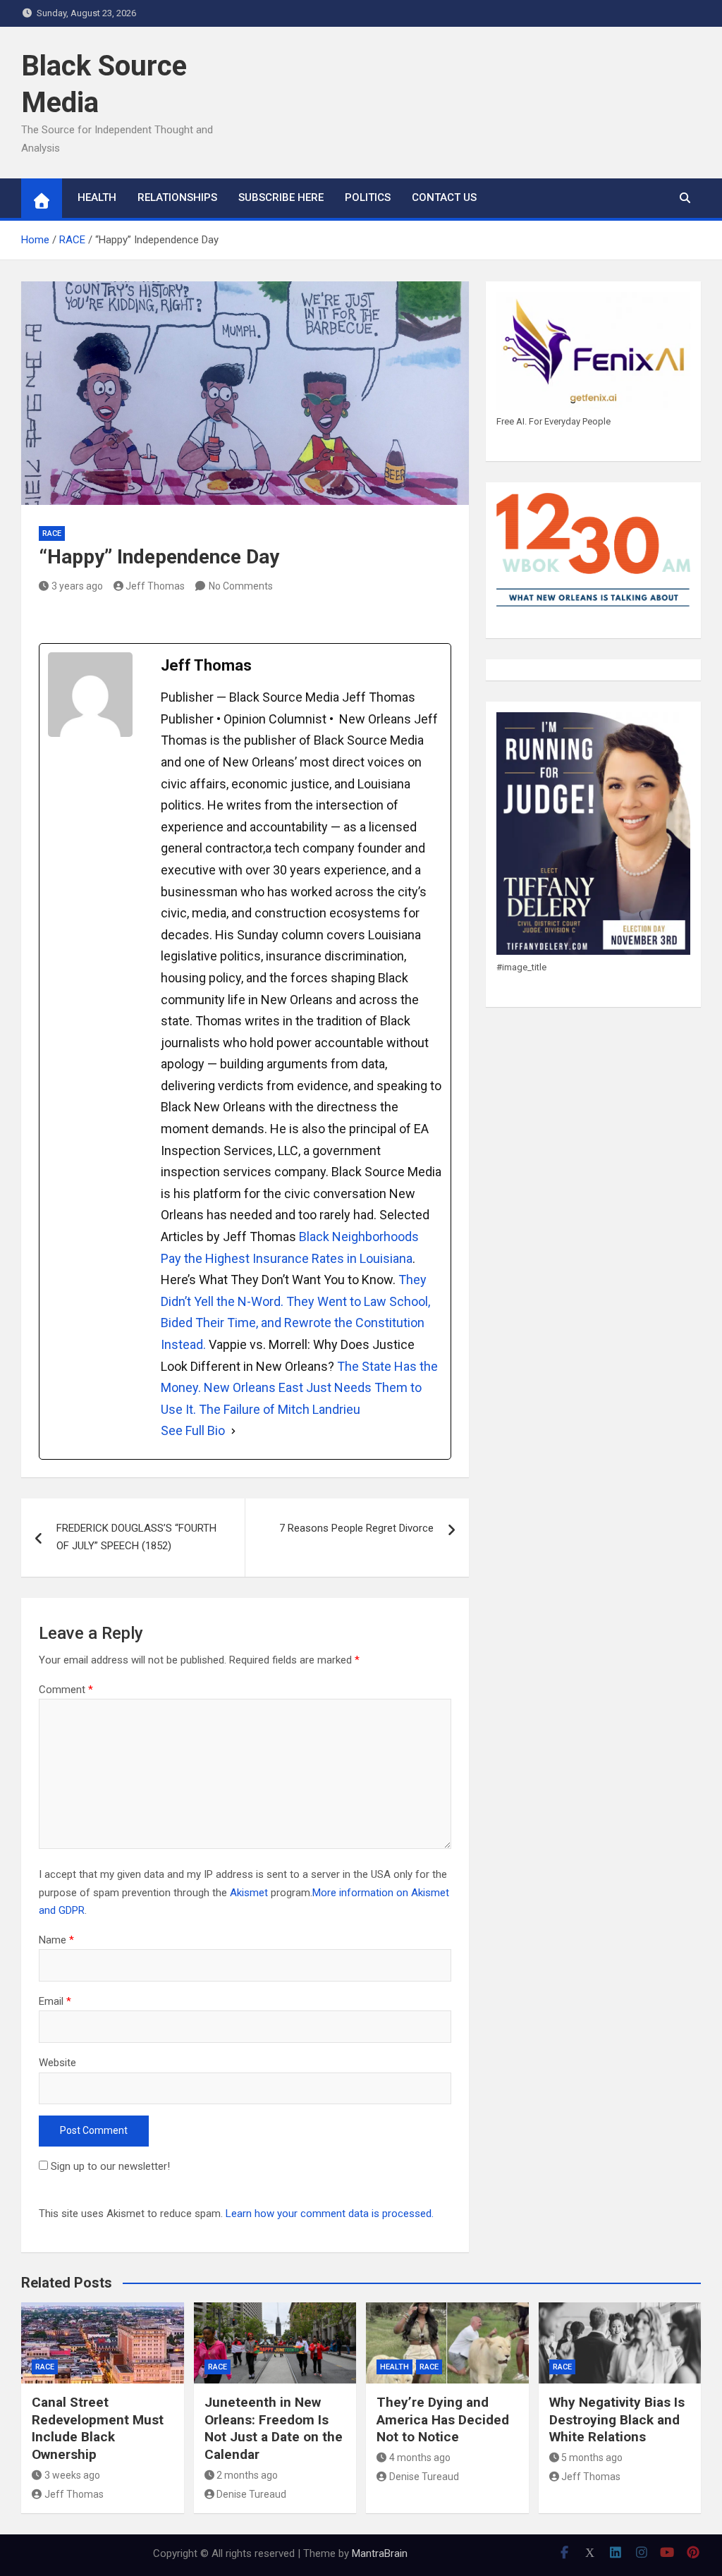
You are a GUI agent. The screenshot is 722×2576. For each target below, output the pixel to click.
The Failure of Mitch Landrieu (280, 1409)
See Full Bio (193, 1430)
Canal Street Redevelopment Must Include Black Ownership (98, 2428)
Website (57, 2063)
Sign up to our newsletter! (110, 2166)
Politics (368, 197)
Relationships (177, 197)
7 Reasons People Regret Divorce (356, 1528)
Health (394, 2367)
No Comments (241, 586)
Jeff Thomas (155, 586)
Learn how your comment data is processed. (330, 2214)
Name (56, 1940)
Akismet (249, 1893)
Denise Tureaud (251, 2494)
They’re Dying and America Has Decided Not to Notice (443, 2419)
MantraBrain (380, 2553)
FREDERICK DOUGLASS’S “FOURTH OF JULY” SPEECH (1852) (136, 1537)
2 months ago (247, 2475)
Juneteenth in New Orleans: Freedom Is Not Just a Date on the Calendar (274, 2428)
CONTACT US (444, 197)
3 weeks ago (72, 2475)
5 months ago (592, 2458)
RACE (52, 533)
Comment (66, 1690)
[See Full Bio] (233, 1431)
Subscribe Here (281, 197)
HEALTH (97, 197)
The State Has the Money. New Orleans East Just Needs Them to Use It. (299, 1388)
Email (55, 2001)
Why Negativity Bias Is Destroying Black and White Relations (617, 2419)
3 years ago (77, 586)
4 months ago (420, 2458)
